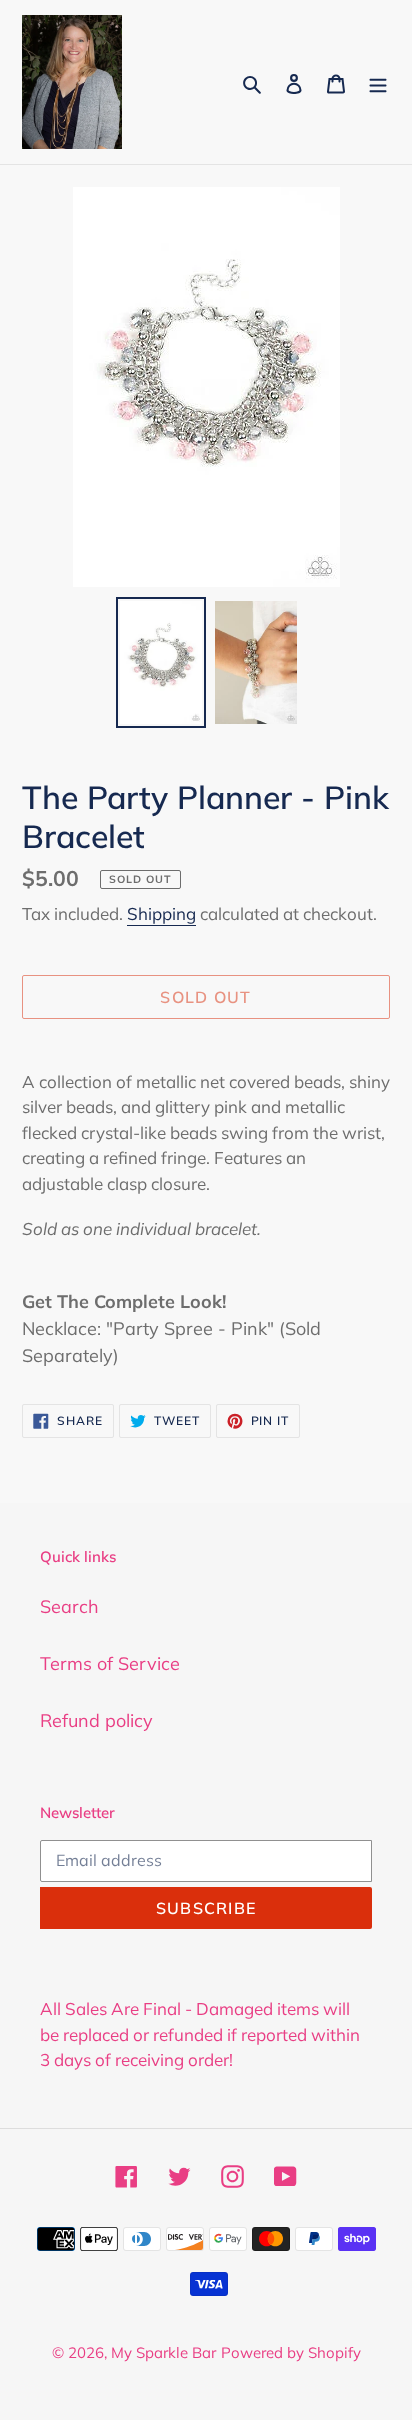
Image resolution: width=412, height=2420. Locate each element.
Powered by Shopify (291, 2352)
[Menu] (378, 81)
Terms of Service (110, 1663)
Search (69, 1606)
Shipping (161, 913)
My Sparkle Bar (163, 2352)
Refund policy (96, 1720)
